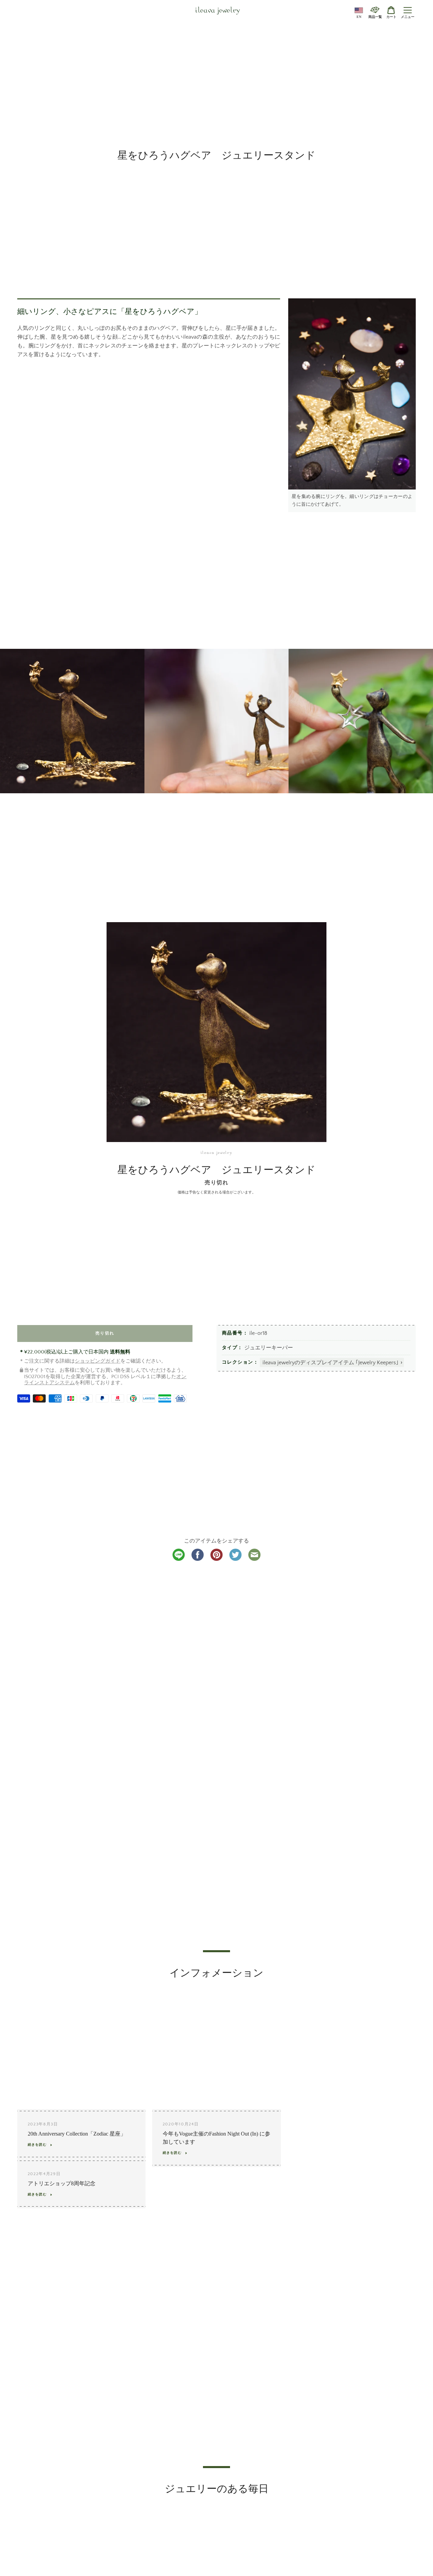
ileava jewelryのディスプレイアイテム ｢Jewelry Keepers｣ (331, 1363)
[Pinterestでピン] (216, 1559)
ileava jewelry (218, 11)
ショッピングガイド (98, 1361)
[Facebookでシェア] (198, 1559)
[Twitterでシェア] (235, 1559)
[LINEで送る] (179, 1559)
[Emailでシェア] (254, 1559)
